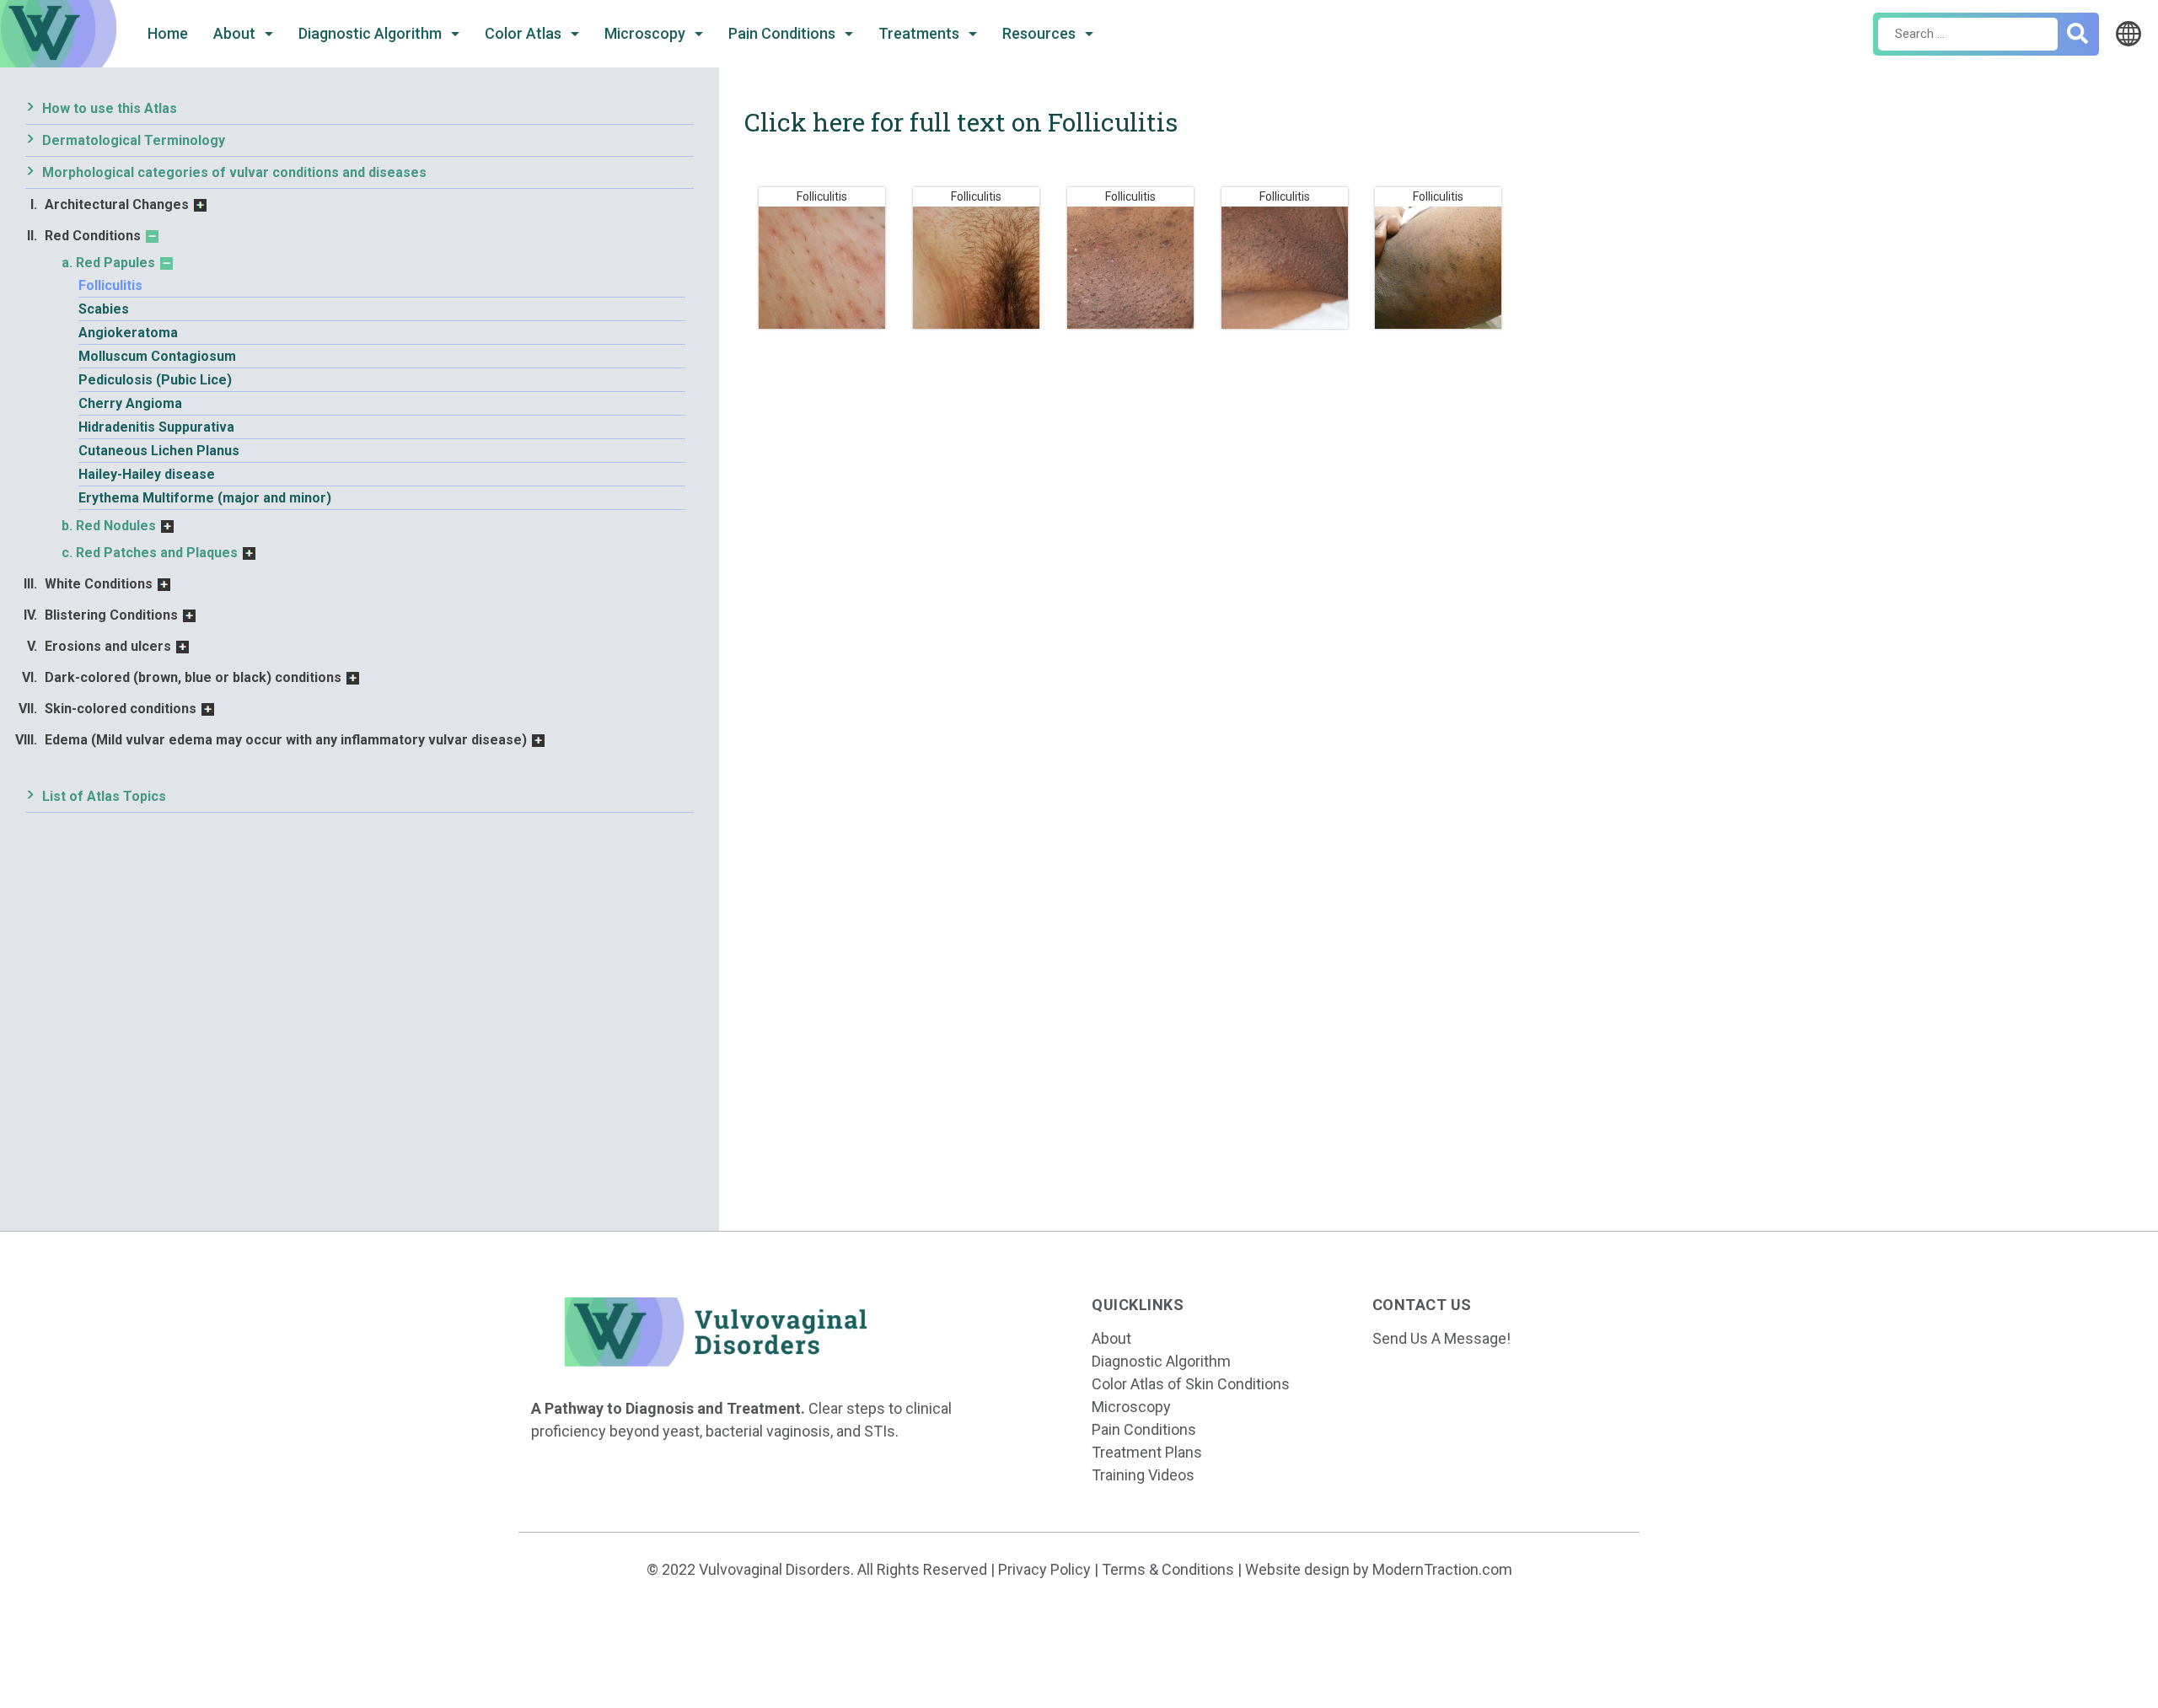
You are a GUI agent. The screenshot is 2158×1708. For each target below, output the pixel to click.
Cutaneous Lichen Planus (159, 451)
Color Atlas (525, 33)
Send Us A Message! (1441, 1338)
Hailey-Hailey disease (147, 474)
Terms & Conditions (1168, 1569)
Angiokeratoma (128, 333)
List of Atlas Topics (104, 796)
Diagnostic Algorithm (372, 33)
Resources (1041, 33)
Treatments (921, 33)
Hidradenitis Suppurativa (156, 427)
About (236, 33)
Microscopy (647, 33)
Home (168, 33)
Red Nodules (116, 526)
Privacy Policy (1044, 1569)
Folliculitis (110, 285)
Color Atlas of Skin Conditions (1191, 1384)
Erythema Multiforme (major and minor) (205, 498)
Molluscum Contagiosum (157, 356)
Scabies (104, 309)
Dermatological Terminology (134, 140)
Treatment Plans (1147, 1452)
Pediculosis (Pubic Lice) (155, 380)
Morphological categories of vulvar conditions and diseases (234, 172)
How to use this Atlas (110, 108)
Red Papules (115, 263)
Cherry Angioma (130, 403)
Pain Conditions (784, 33)
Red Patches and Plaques (157, 553)
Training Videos (1143, 1475)
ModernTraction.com (1442, 1569)
